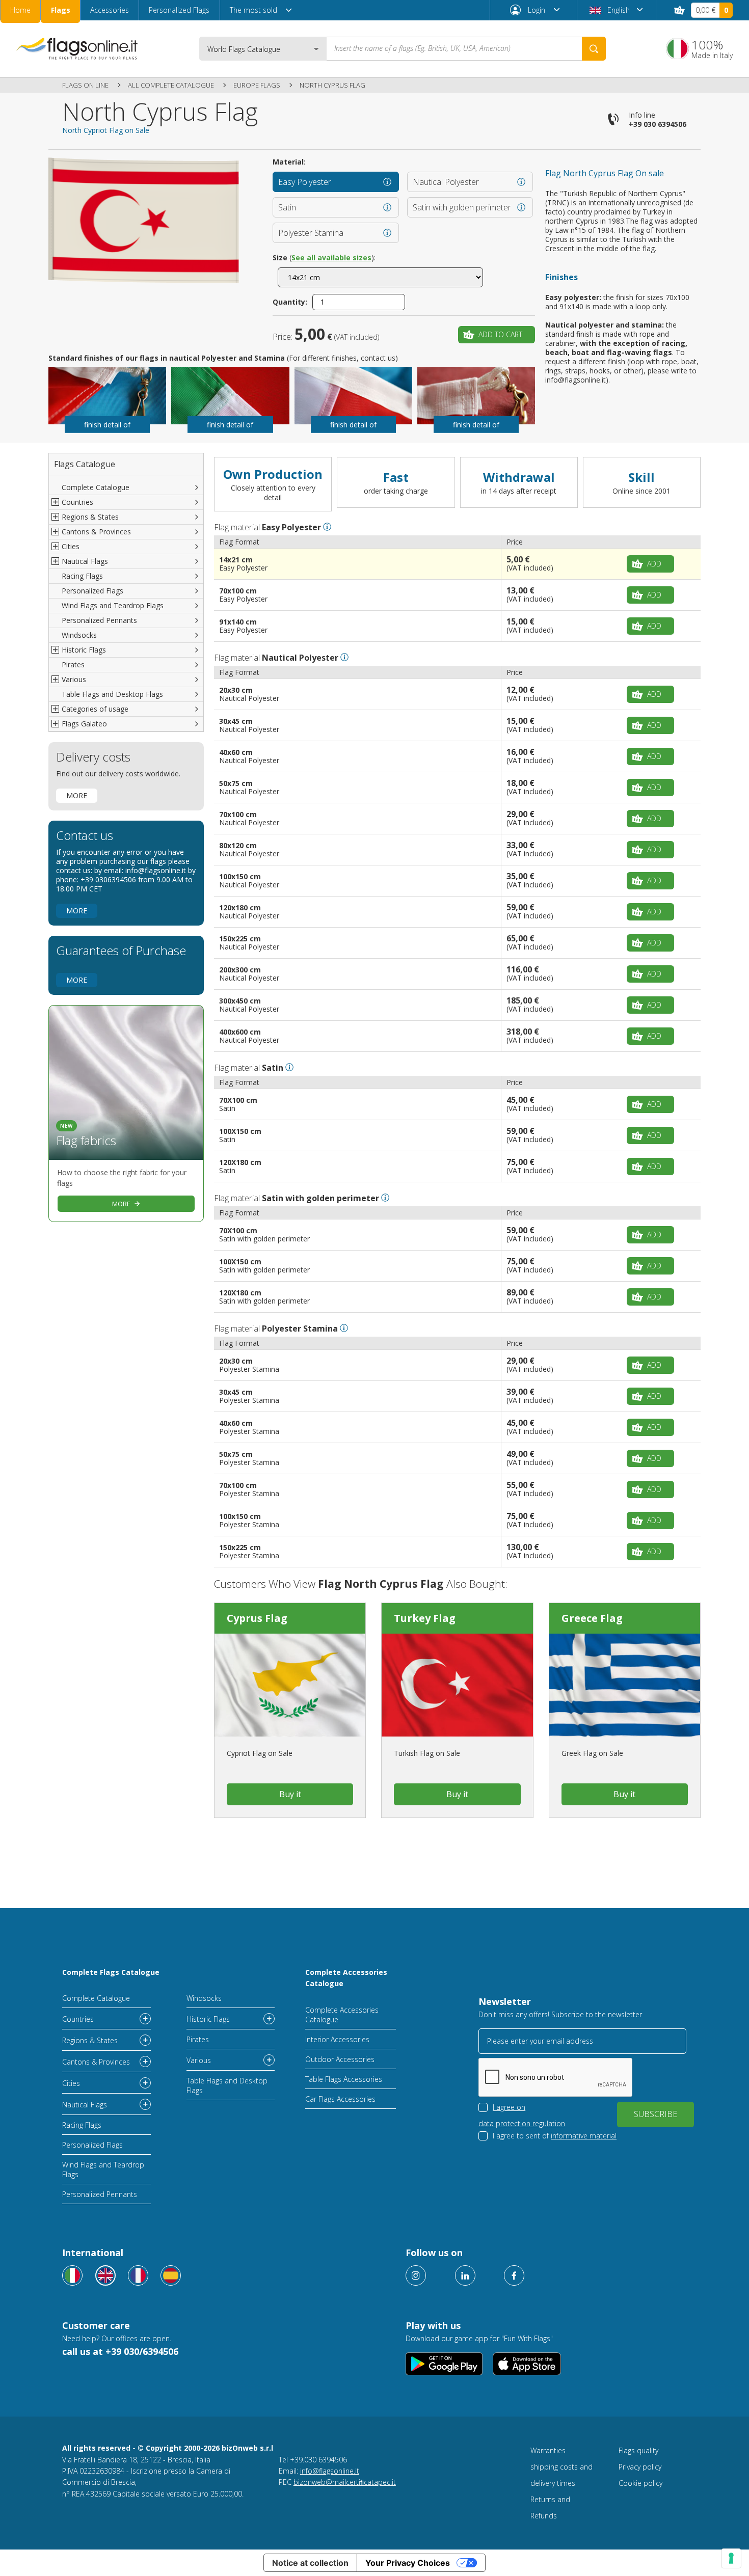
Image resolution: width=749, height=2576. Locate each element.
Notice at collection (310, 2563)
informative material (584, 2136)
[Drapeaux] (138, 2275)
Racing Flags (82, 576)
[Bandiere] (72, 2275)
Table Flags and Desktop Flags (112, 694)
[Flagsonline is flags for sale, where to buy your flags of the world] (77, 48)
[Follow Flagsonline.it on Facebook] (514, 2275)
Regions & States (90, 2040)
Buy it (290, 1794)
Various (199, 2060)
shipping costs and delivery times (561, 2475)
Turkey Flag (425, 1618)
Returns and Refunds (550, 2507)
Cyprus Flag (257, 1618)
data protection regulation (522, 2123)
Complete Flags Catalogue (111, 1972)
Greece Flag (592, 1618)
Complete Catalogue (96, 487)
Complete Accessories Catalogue (346, 1978)
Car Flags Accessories (340, 2099)
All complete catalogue (171, 85)
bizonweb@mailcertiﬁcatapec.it (345, 2482)
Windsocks (79, 635)
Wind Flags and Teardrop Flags (113, 605)
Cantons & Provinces (96, 2062)
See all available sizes (331, 257)
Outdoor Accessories (340, 2059)
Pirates (73, 665)
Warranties (548, 2450)
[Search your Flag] (594, 49)
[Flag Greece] (625, 1685)
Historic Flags (208, 2019)
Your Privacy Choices (408, 2563)
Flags (61, 10)
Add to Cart (500, 334)
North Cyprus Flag (332, 85)
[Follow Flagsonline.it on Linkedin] (465, 2275)
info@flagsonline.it (330, 2471)
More (77, 795)
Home (20, 10)
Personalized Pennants (99, 620)
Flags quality (638, 2450)
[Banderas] (171, 2275)
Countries (78, 2019)
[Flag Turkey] (457, 1685)
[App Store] (527, 2364)
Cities (71, 2083)
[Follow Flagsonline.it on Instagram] (416, 2275)
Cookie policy (640, 2483)
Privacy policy (640, 2467)
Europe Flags (257, 85)
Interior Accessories (337, 2039)
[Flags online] (105, 2275)
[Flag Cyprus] (290, 1685)
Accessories (110, 10)
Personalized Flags (179, 10)
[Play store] (444, 2364)
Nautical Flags (85, 2105)
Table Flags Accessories (344, 2079)
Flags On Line (85, 85)
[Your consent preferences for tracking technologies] (731, 2558)
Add (654, 564)
